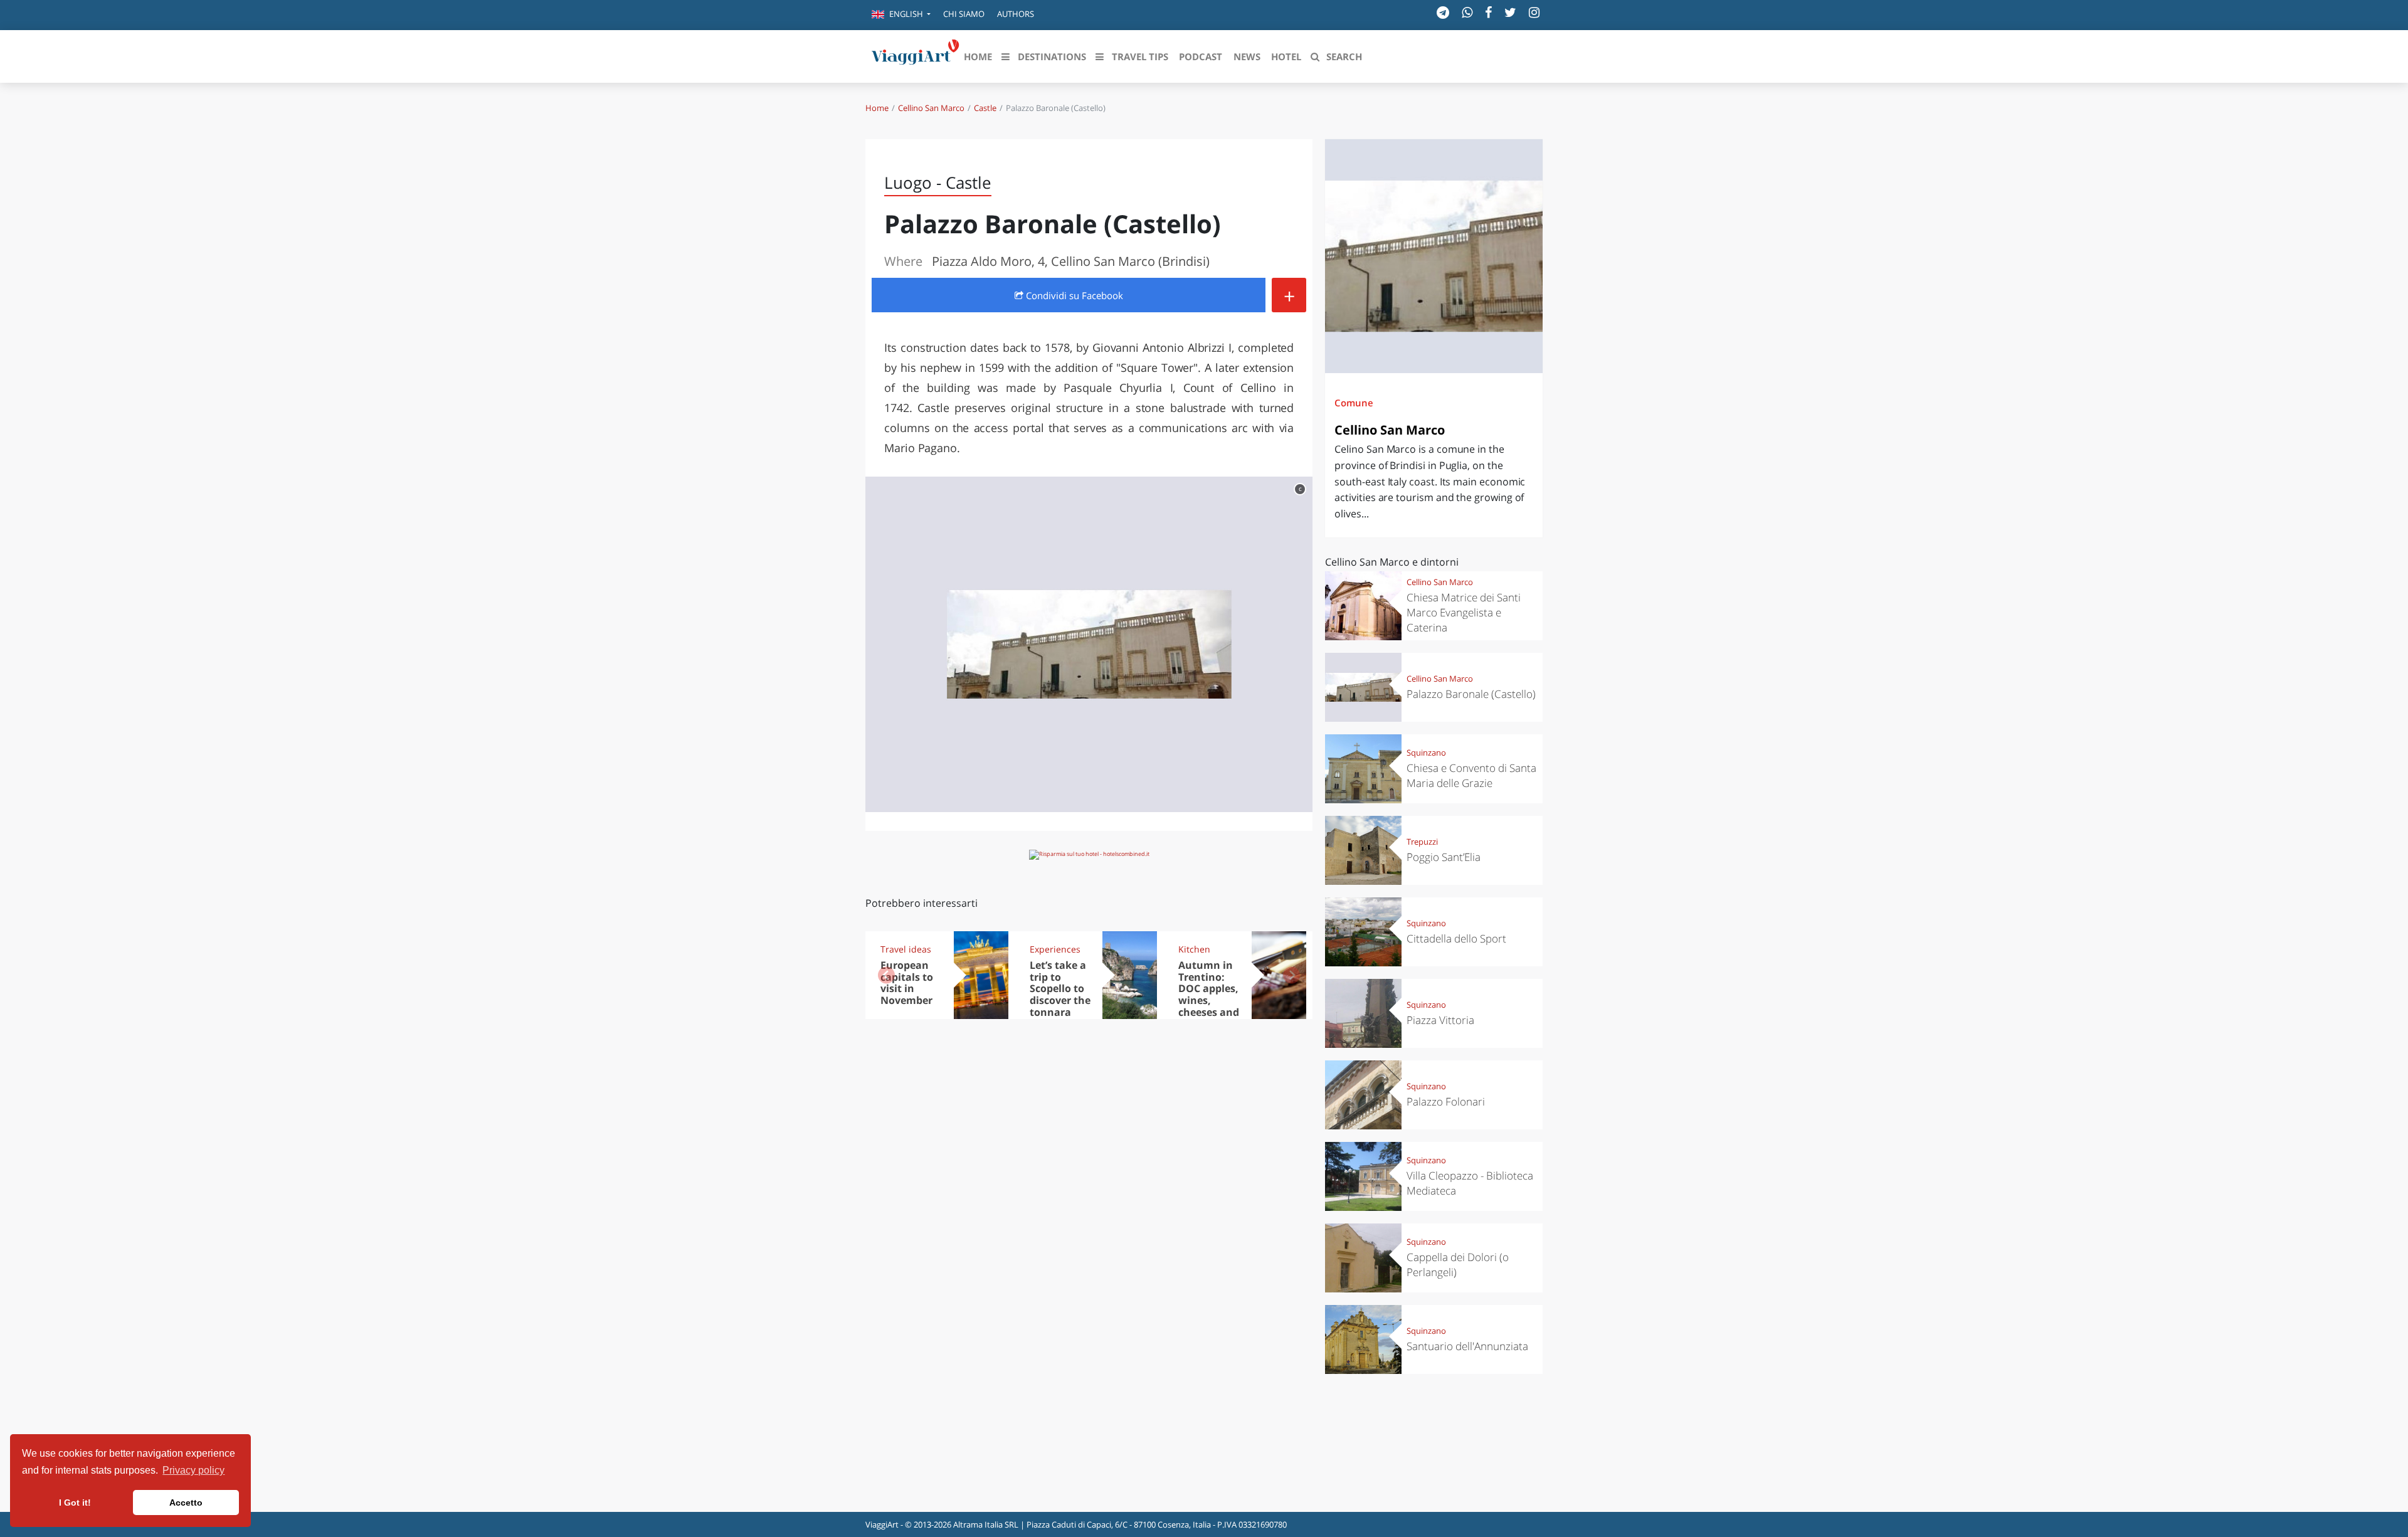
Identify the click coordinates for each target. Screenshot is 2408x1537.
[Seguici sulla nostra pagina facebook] (1488, 12)
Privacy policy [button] (193, 1470)
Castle (985, 108)
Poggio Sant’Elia (1444, 857)
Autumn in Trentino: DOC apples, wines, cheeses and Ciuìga (1209, 995)
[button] (901, 15)
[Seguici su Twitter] (1510, 12)
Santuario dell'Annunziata (1467, 1346)
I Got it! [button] (75, 1503)
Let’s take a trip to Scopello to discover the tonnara (1060, 989)
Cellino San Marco (931, 108)
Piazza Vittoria (1440, 1020)
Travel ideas (906, 949)
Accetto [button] (186, 1503)
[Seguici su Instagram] (1534, 12)
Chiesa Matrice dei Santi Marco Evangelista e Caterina (1464, 612)
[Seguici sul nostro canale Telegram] (1443, 12)
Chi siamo (964, 14)
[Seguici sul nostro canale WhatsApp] (1467, 12)
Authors (1016, 14)
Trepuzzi (1422, 842)
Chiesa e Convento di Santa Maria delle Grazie (1471, 775)
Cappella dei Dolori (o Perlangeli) (1458, 1265)
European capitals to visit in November (907, 983)
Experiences (1055, 949)
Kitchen (1194, 949)
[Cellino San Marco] (1434, 256)
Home (877, 108)
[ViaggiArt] (916, 55)
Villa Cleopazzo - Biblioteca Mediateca (1470, 1183)
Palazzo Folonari (1446, 1101)
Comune (1354, 403)
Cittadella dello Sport (1456, 938)
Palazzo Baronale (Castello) (1471, 694)
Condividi (1073, 295)
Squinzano (1426, 753)
